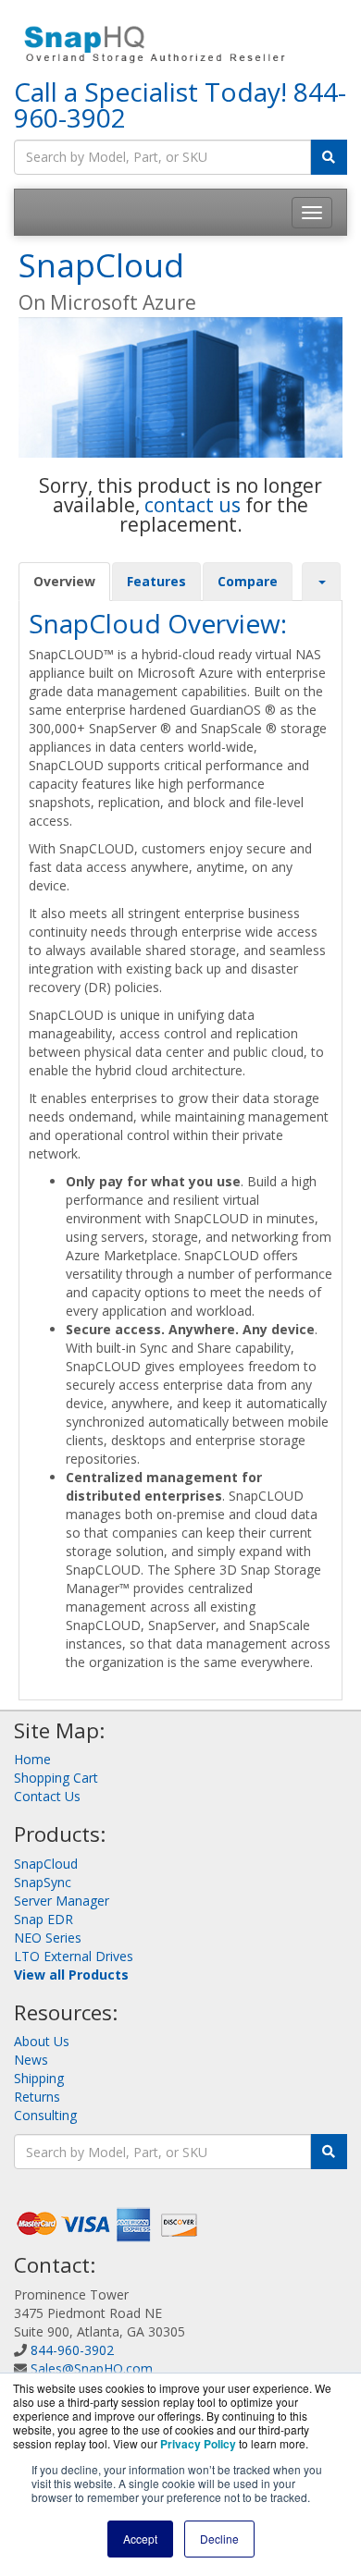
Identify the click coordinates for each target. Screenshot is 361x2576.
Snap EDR (44, 1919)
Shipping (39, 2078)
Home (32, 1759)
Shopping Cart (56, 1778)
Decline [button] (219, 2539)
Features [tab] (156, 581)
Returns (37, 2097)
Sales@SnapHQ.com (92, 2368)
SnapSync (43, 1882)
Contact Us (47, 1796)
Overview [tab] (64, 581)
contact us (193, 505)
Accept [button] (140, 2539)
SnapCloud (46, 1864)
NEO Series (48, 1938)
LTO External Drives (74, 1956)
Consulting (45, 2115)
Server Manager (62, 1901)
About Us (42, 2041)
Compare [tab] (248, 581)
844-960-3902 (72, 2350)
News (31, 2060)
